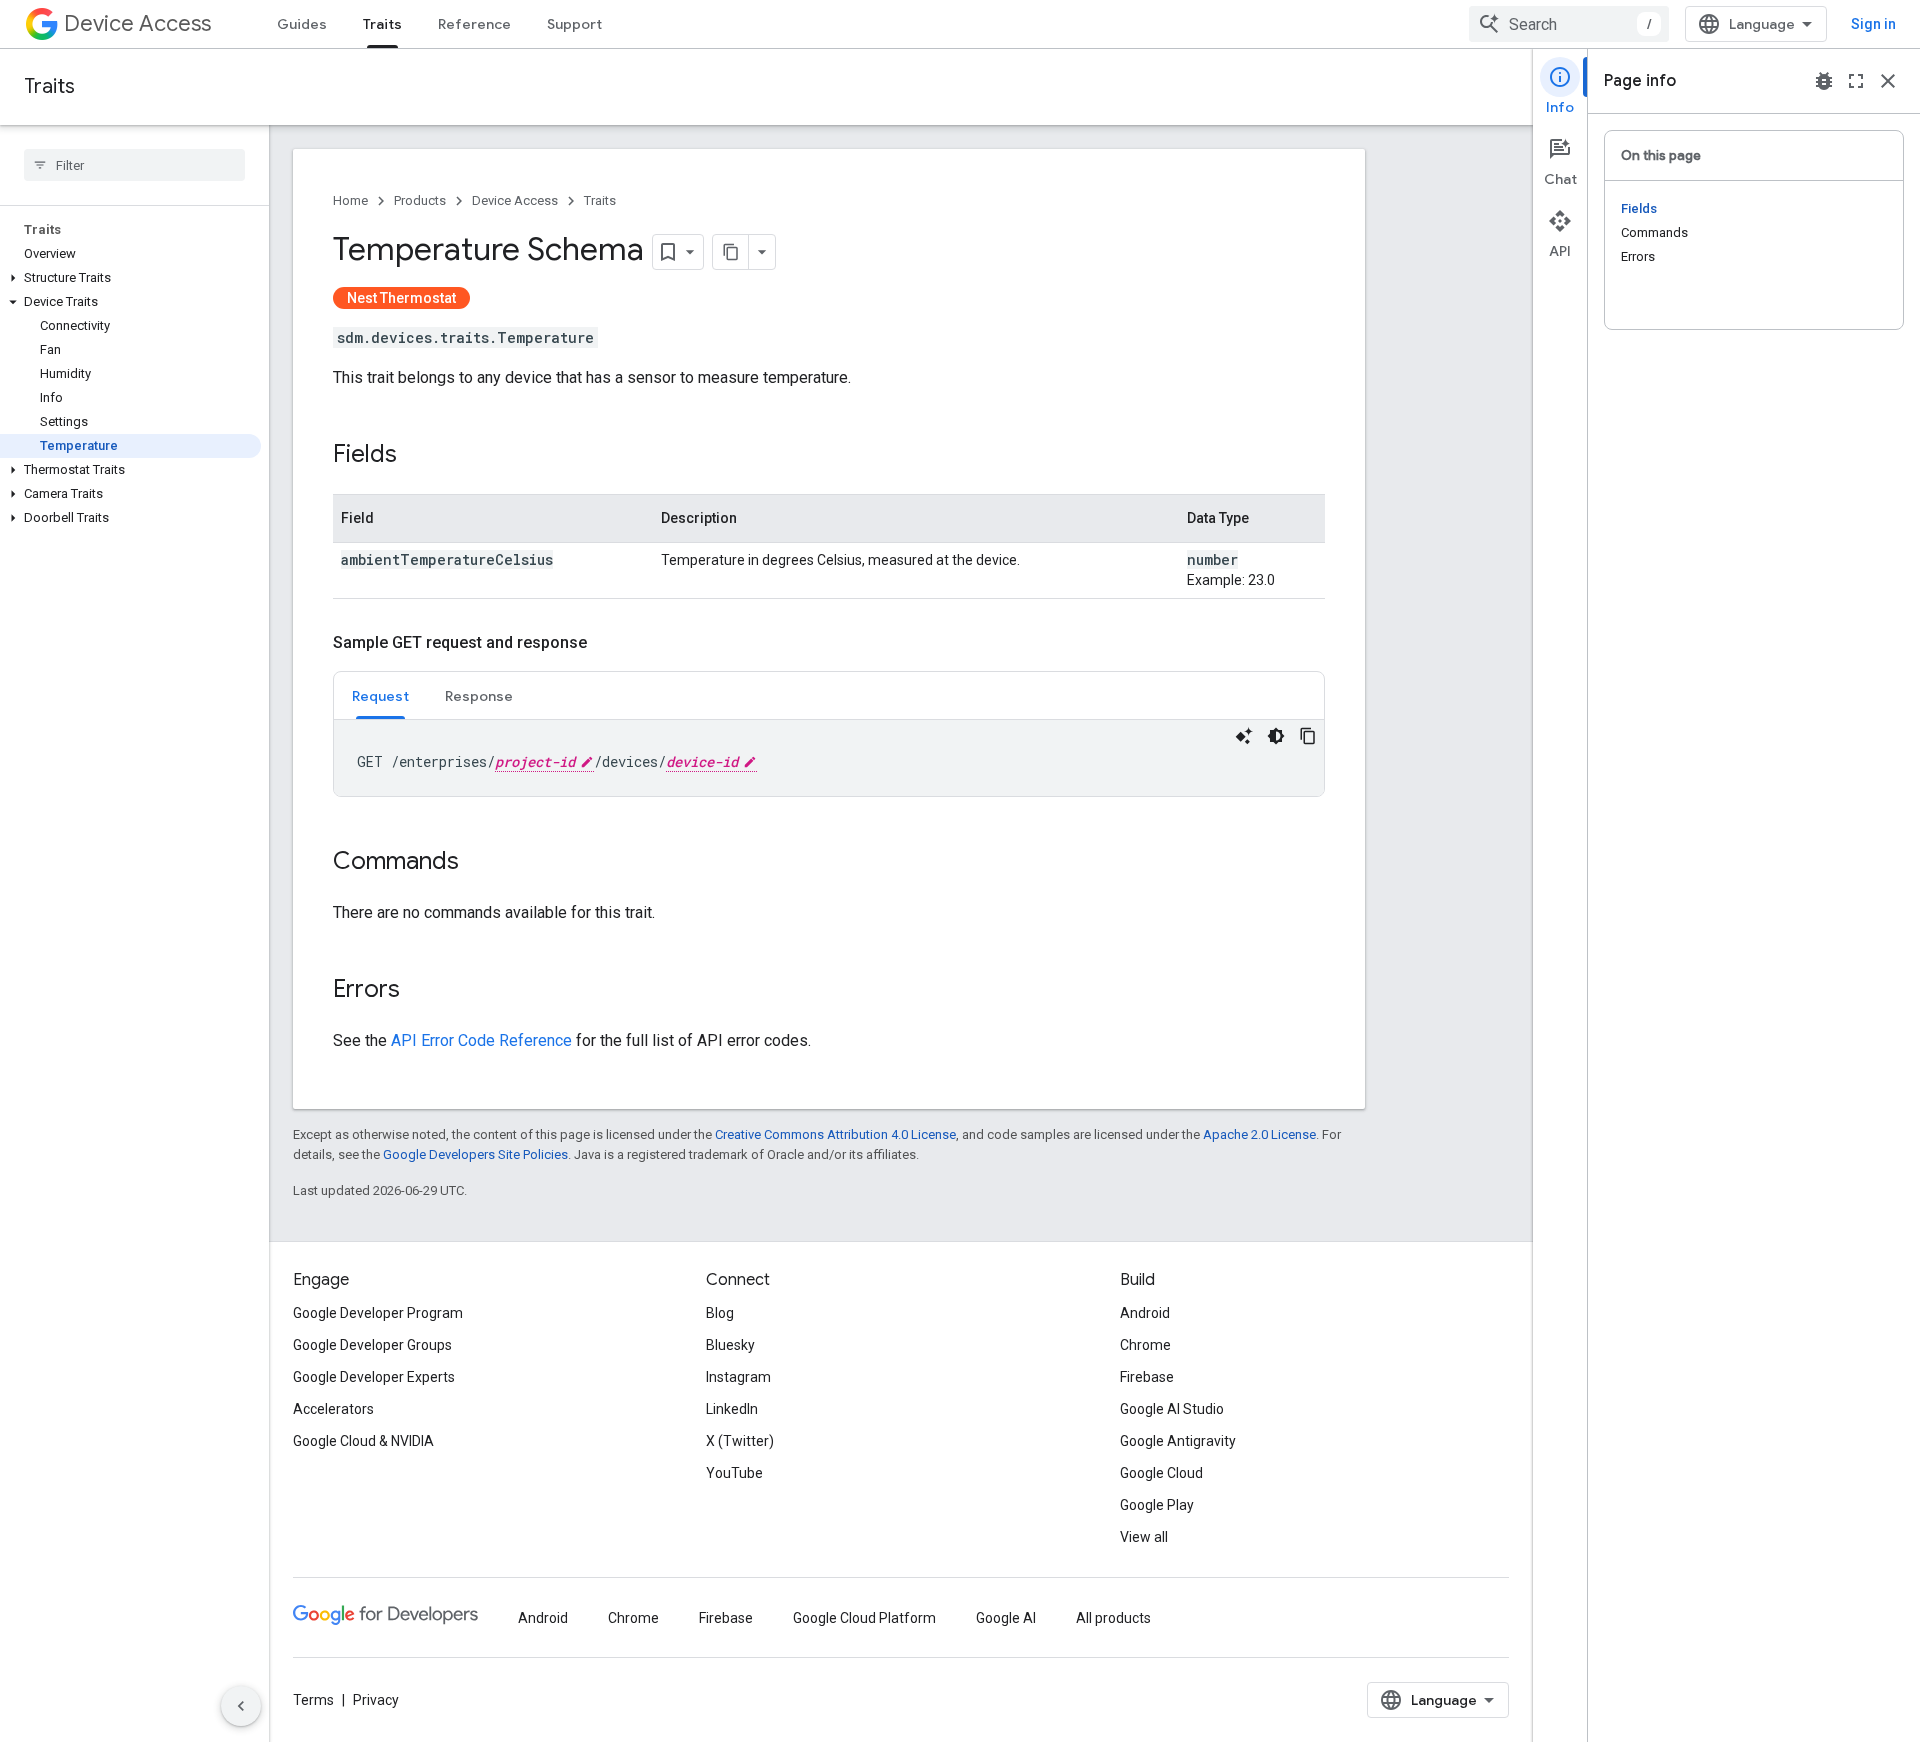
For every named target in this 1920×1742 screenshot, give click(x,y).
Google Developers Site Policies (475, 1154)
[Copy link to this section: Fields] (417, 456)
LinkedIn (732, 1409)
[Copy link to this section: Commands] (479, 863)
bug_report (1824, 81)
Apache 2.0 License (1259, 1134)
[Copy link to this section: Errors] (420, 991)
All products (1113, 1618)
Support (574, 24)
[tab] (380, 695)
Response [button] (479, 696)
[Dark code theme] (1276, 736)
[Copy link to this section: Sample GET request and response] (607, 643)
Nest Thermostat (401, 298)
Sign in (1873, 24)
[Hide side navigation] (241, 1706)
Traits (382, 24)
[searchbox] (134, 165)
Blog (720, 1313)
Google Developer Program (378, 1313)
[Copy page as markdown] (731, 252)
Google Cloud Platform (864, 1618)
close (1888, 81)
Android (1145, 1313)
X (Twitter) (740, 1441)
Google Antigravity (1178, 1441)
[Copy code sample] (1308, 736)
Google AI (1006, 1618)
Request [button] (380, 696)
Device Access (137, 23)
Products (420, 200)
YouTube (734, 1473)
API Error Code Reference (481, 1040)
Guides (302, 24)
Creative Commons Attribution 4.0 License (835, 1134)
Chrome (1145, 1345)
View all (1144, 1537)
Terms (313, 1700)
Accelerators (333, 1409)
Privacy (376, 1700)
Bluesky (730, 1345)
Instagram (738, 1377)
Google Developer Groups (372, 1345)
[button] (130, 278)
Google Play (1157, 1505)
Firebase (1147, 1377)
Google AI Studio (1172, 1409)
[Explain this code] (1244, 736)
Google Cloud (1161, 1473)
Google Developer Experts (374, 1377)
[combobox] (1569, 24)
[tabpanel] (829, 758)
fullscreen (1856, 81)
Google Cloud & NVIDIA (363, 1441)
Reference (474, 24)
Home (350, 200)
